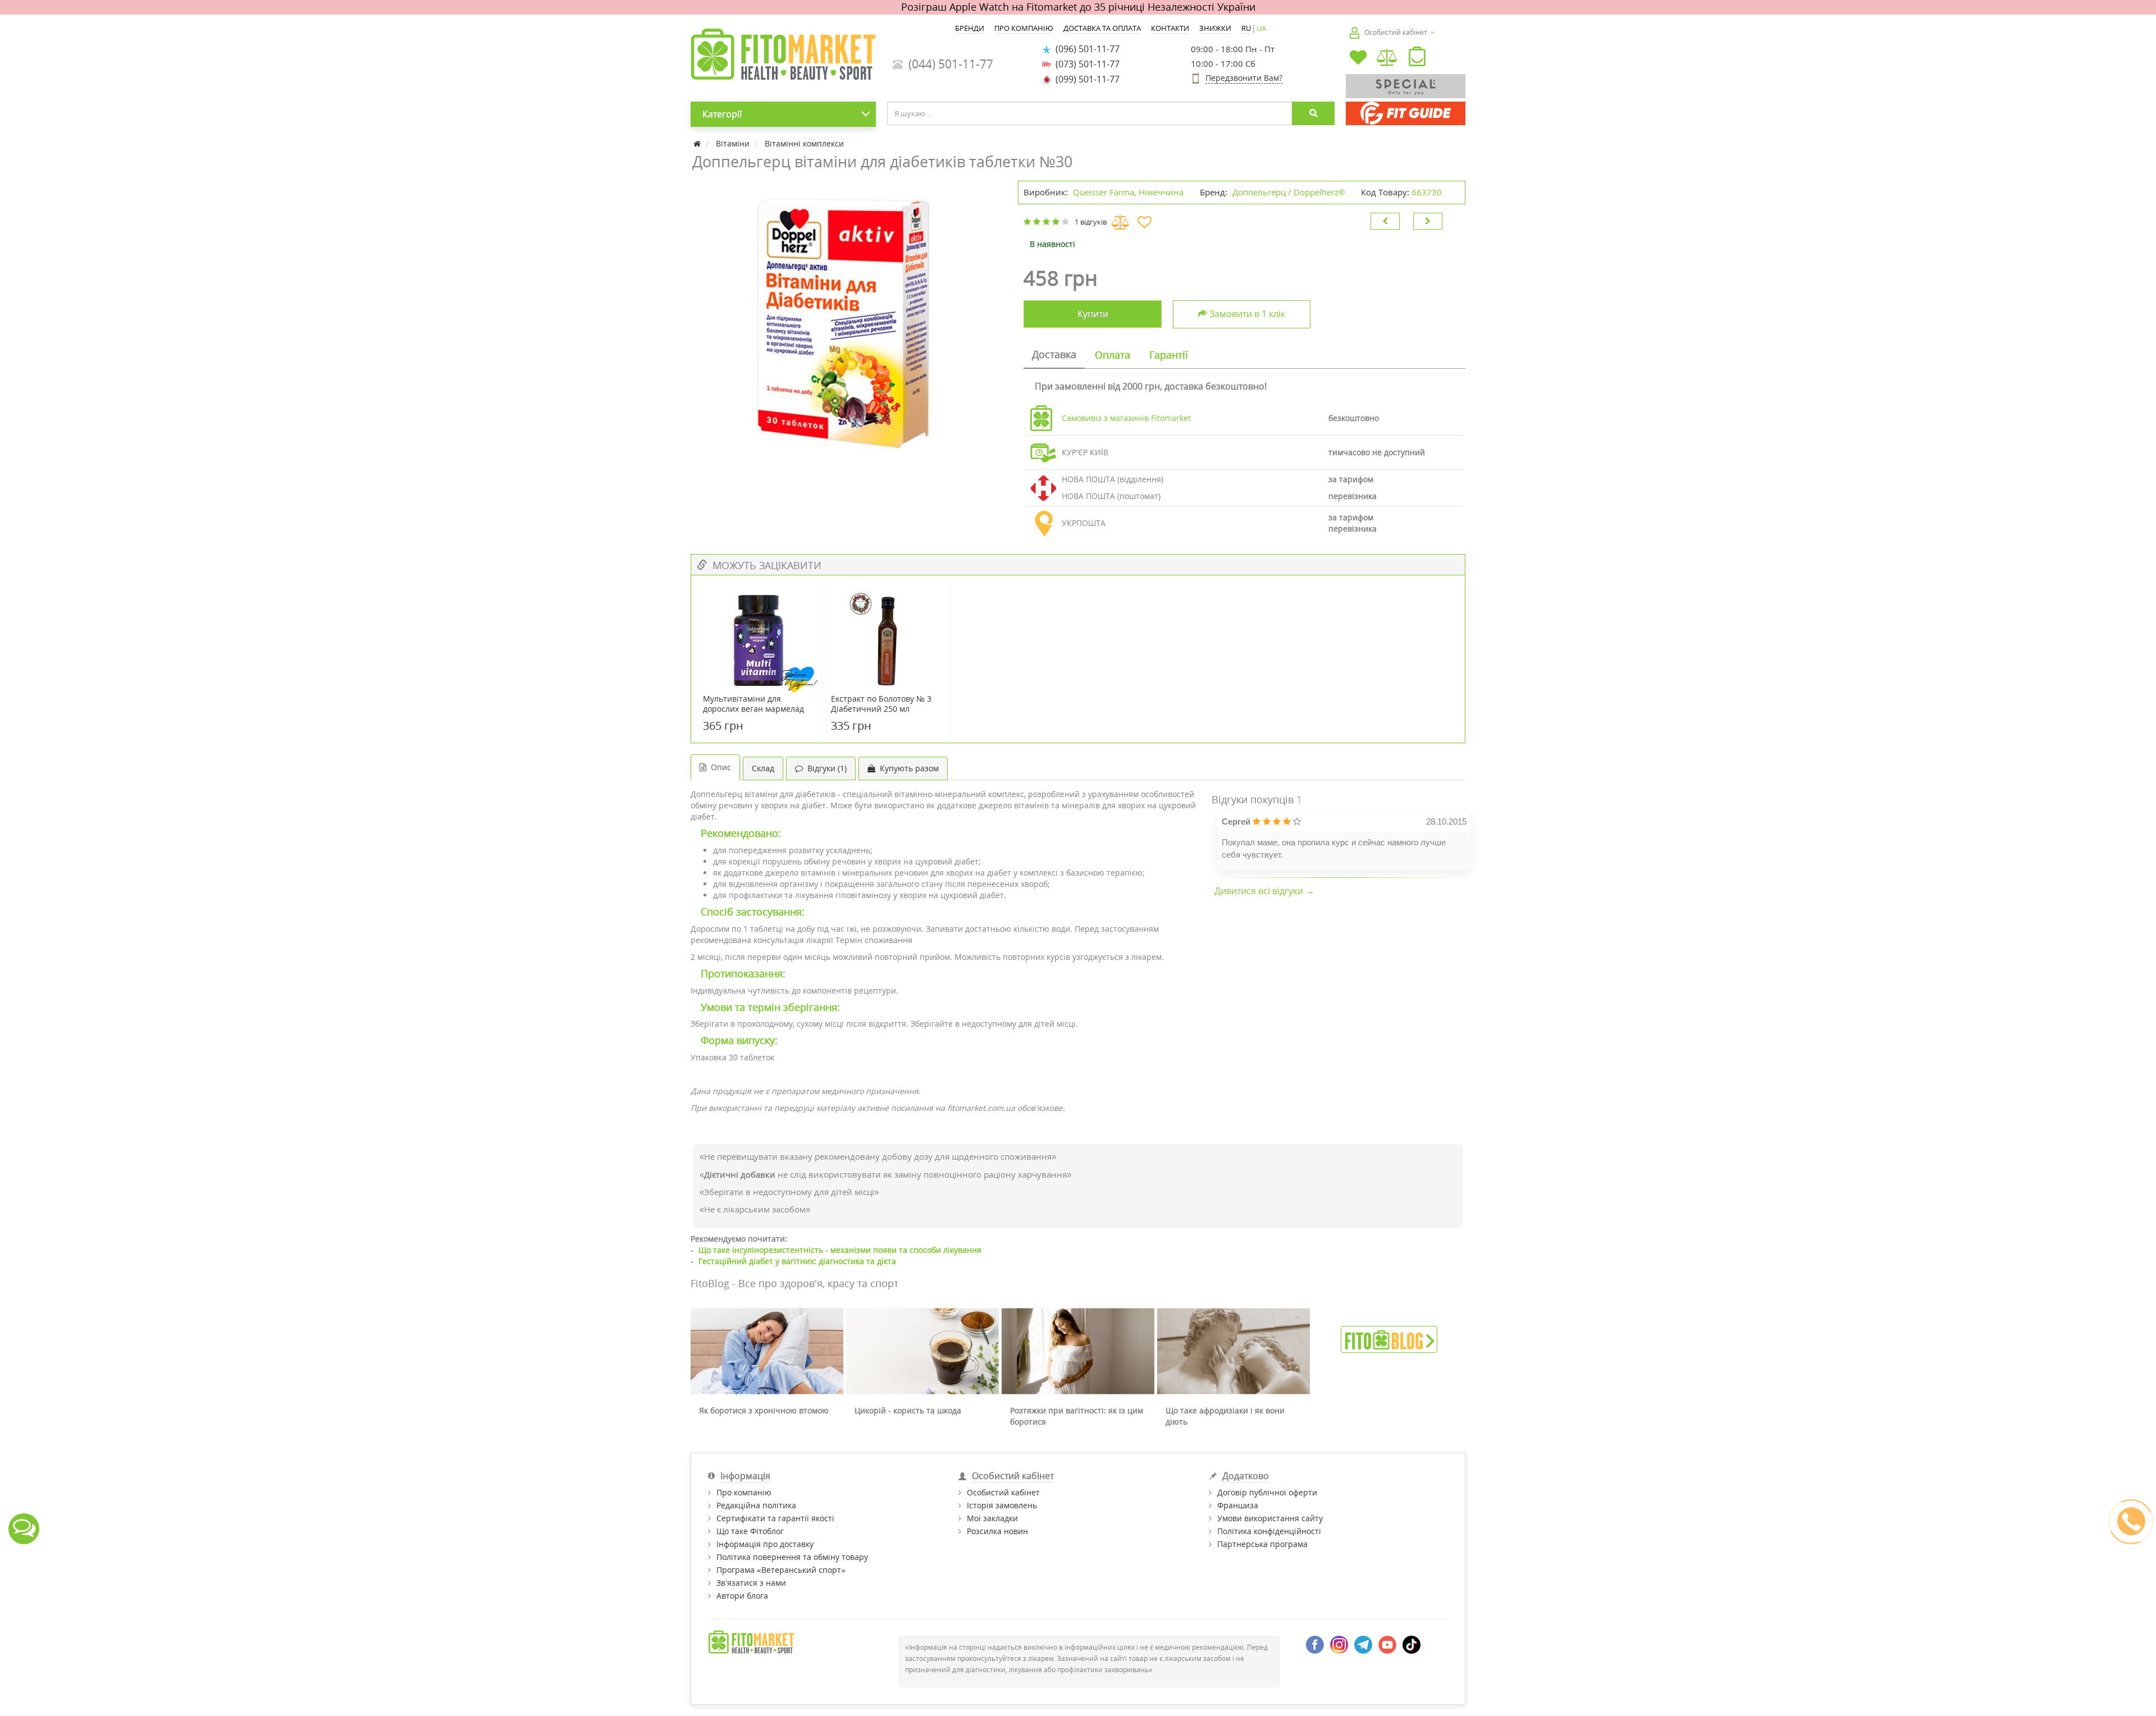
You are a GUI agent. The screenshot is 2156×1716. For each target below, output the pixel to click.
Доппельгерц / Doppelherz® (1289, 192)
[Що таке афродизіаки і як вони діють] (1234, 1351)
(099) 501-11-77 (1085, 79)
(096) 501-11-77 (1085, 49)
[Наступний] (1428, 221)
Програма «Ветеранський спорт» (781, 1570)
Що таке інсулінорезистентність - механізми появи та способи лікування (840, 1250)
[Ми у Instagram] (1339, 1644)
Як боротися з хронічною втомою (764, 1410)
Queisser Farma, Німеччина (1128, 192)
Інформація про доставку (765, 1544)
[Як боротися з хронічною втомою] (767, 1351)
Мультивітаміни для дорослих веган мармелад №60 (753, 709)
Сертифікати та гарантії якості (775, 1518)
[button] (1417, 59)
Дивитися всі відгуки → (1264, 891)
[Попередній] (1385, 221)
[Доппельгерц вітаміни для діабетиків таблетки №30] (849, 321)
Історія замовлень (1002, 1505)
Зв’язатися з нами (751, 1583)
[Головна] (698, 143)
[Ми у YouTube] (1387, 1644)
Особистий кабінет (1003, 1492)
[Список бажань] (1358, 59)
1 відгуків (1091, 222)
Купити (1093, 314)
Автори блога (742, 1596)
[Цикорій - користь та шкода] (922, 1351)
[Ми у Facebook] (1315, 1644)
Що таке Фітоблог (750, 1531)
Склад (763, 768)
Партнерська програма (1262, 1544)
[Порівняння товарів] (1388, 59)
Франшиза (1238, 1505)
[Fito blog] (1389, 1338)
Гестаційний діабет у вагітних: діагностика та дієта (797, 1261)
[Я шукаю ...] (1313, 113)
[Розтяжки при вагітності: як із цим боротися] (1078, 1351)
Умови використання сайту (1270, 1518)
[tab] (1054, 355)
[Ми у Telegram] (1363, 1644)
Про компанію (744, 1492)
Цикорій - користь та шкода (908, 1410)
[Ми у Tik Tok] (1412, 1644)
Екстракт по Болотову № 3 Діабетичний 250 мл (881, 704)
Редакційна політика (756, 1505)
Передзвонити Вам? (1244, 78)
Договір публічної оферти (1267, 1492)
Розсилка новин (997, 1531)
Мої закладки (992, 1518)
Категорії (722, 114)
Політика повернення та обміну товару (792, 1557)
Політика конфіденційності (1269, 1531)
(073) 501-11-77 (1085, 64)
